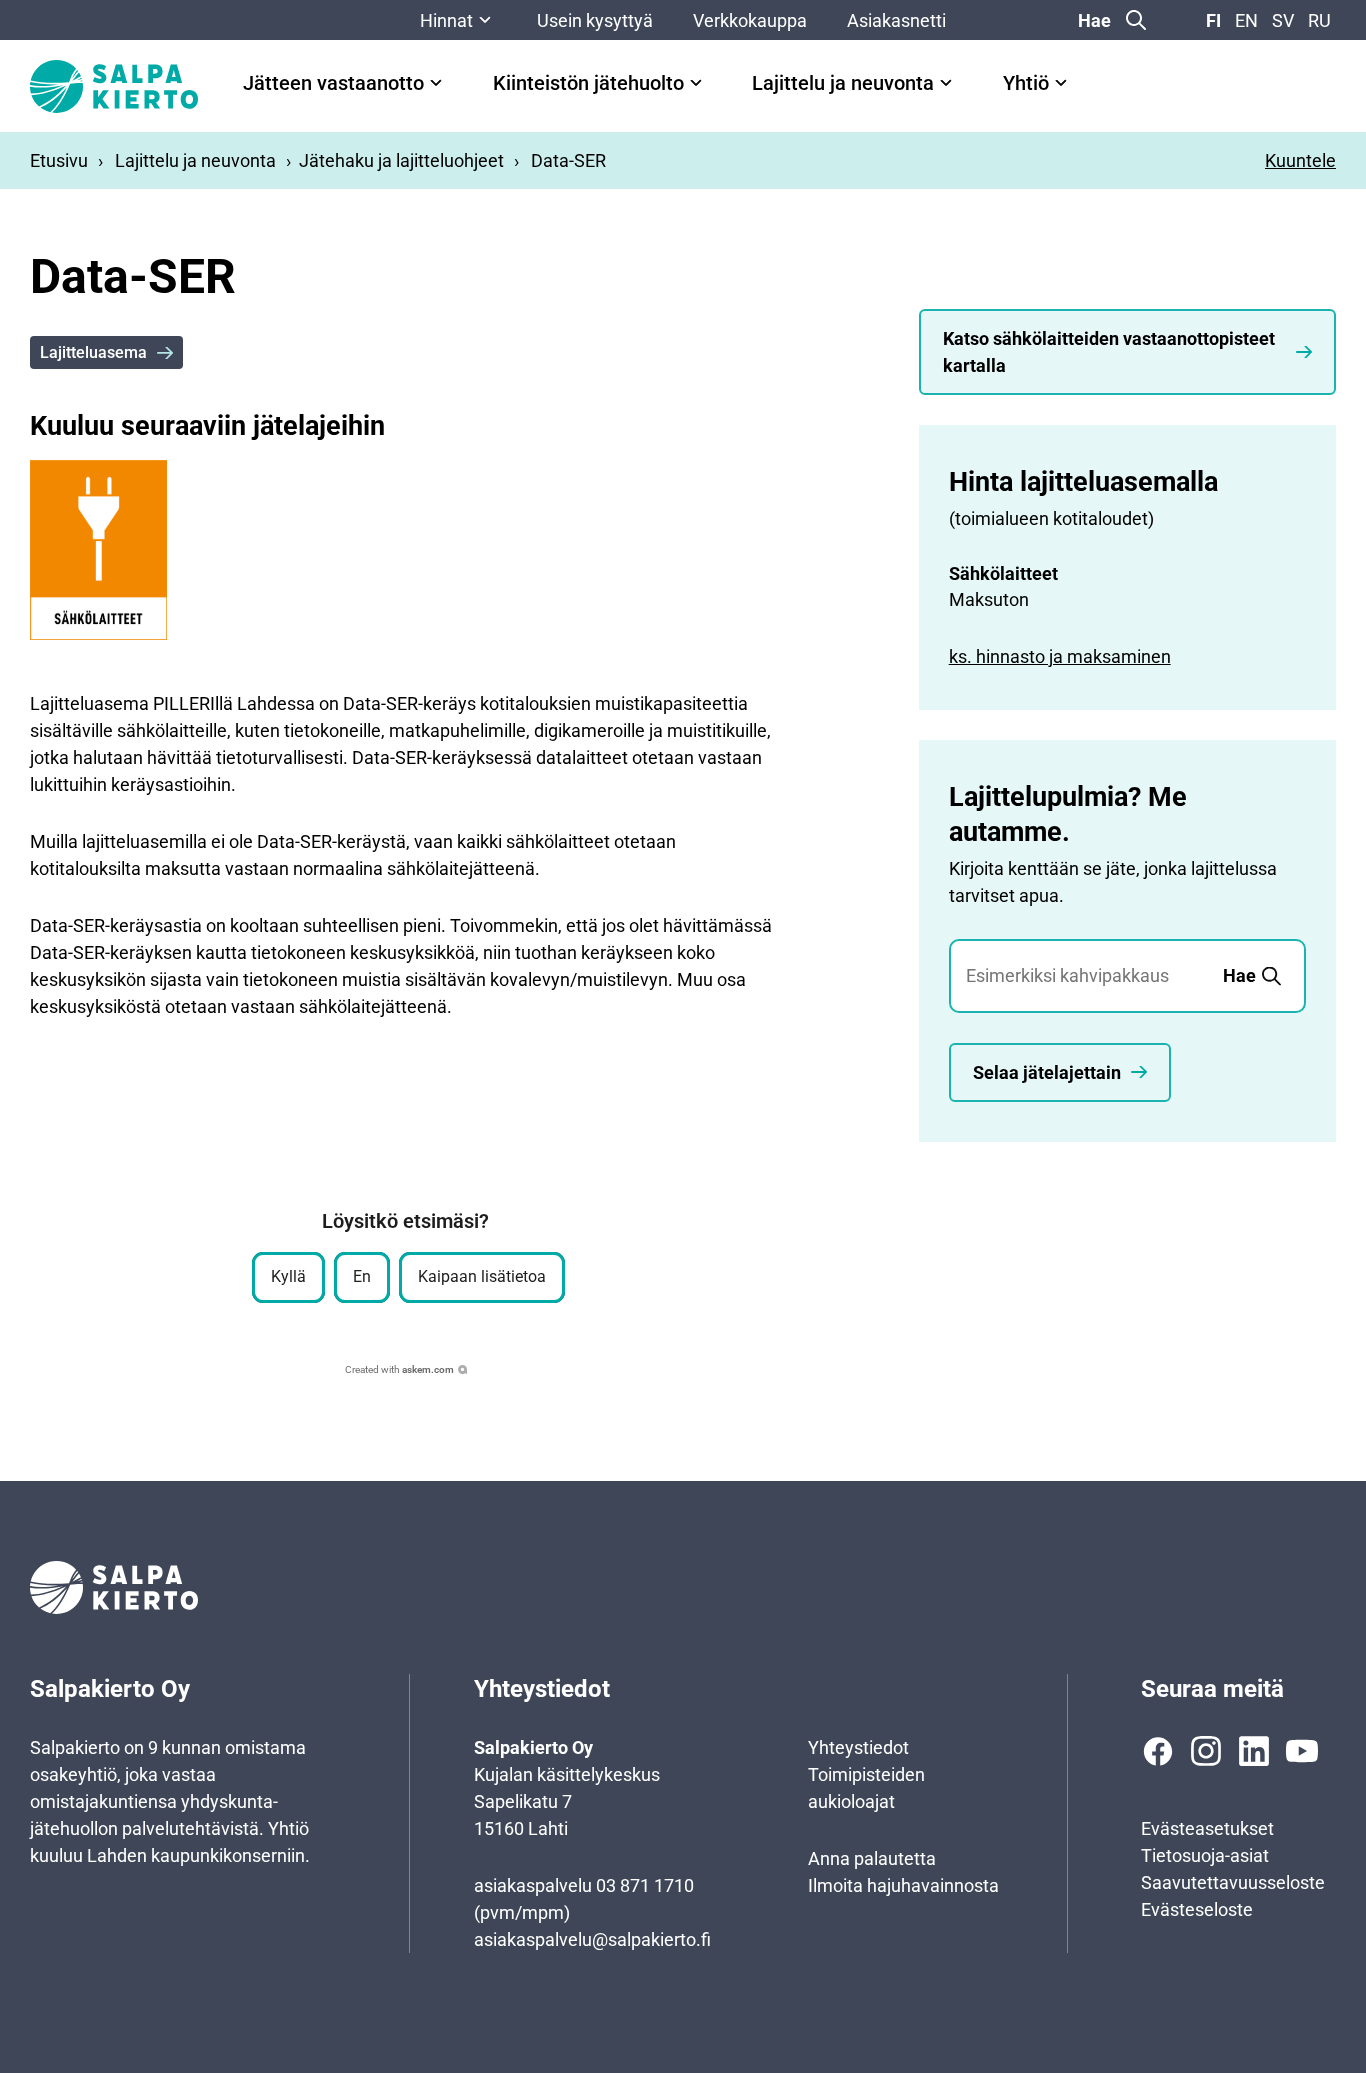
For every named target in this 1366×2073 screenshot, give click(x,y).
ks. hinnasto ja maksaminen (1060, 656)
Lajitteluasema (93, 352)
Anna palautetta (872, 1858)
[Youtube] (1302, 1751)
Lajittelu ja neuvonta (843, 83)
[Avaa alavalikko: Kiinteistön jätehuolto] (696, 83)
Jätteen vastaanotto (333, 83)
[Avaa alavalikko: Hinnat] (485, 20)
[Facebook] (1158, 1751)
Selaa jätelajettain (1047, 1072)
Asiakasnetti (896, 20)
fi (1213, 20)
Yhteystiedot (858, 1747)
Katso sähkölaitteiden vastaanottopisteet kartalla (1109, 352)
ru (1319, 20)
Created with (399, 1369)
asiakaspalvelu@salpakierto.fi (592, 1939)
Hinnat (446, 20)
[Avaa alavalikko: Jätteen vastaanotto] (436, 83)
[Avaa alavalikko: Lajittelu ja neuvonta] (946, 83)
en (1246, 20)
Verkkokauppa (750, 20)
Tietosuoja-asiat (1205, 1855)
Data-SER (568, 160)
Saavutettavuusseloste (1233, 1882)
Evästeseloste (1197, 1909)
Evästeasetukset (1207, 1828)
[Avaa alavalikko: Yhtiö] (1061, 83)
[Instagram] (1206, 1751)
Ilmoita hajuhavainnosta (903, 1885)
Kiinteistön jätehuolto (588, 83)
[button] (288, 1277)
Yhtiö (1026, 83)
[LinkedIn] (1254, 1751)
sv (1283, 20)
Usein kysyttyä (595, 20)
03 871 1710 (645, 1885)
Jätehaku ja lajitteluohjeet (401, 160)
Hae (1094, 20)
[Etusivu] (114, 86)
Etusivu (59, 160)
